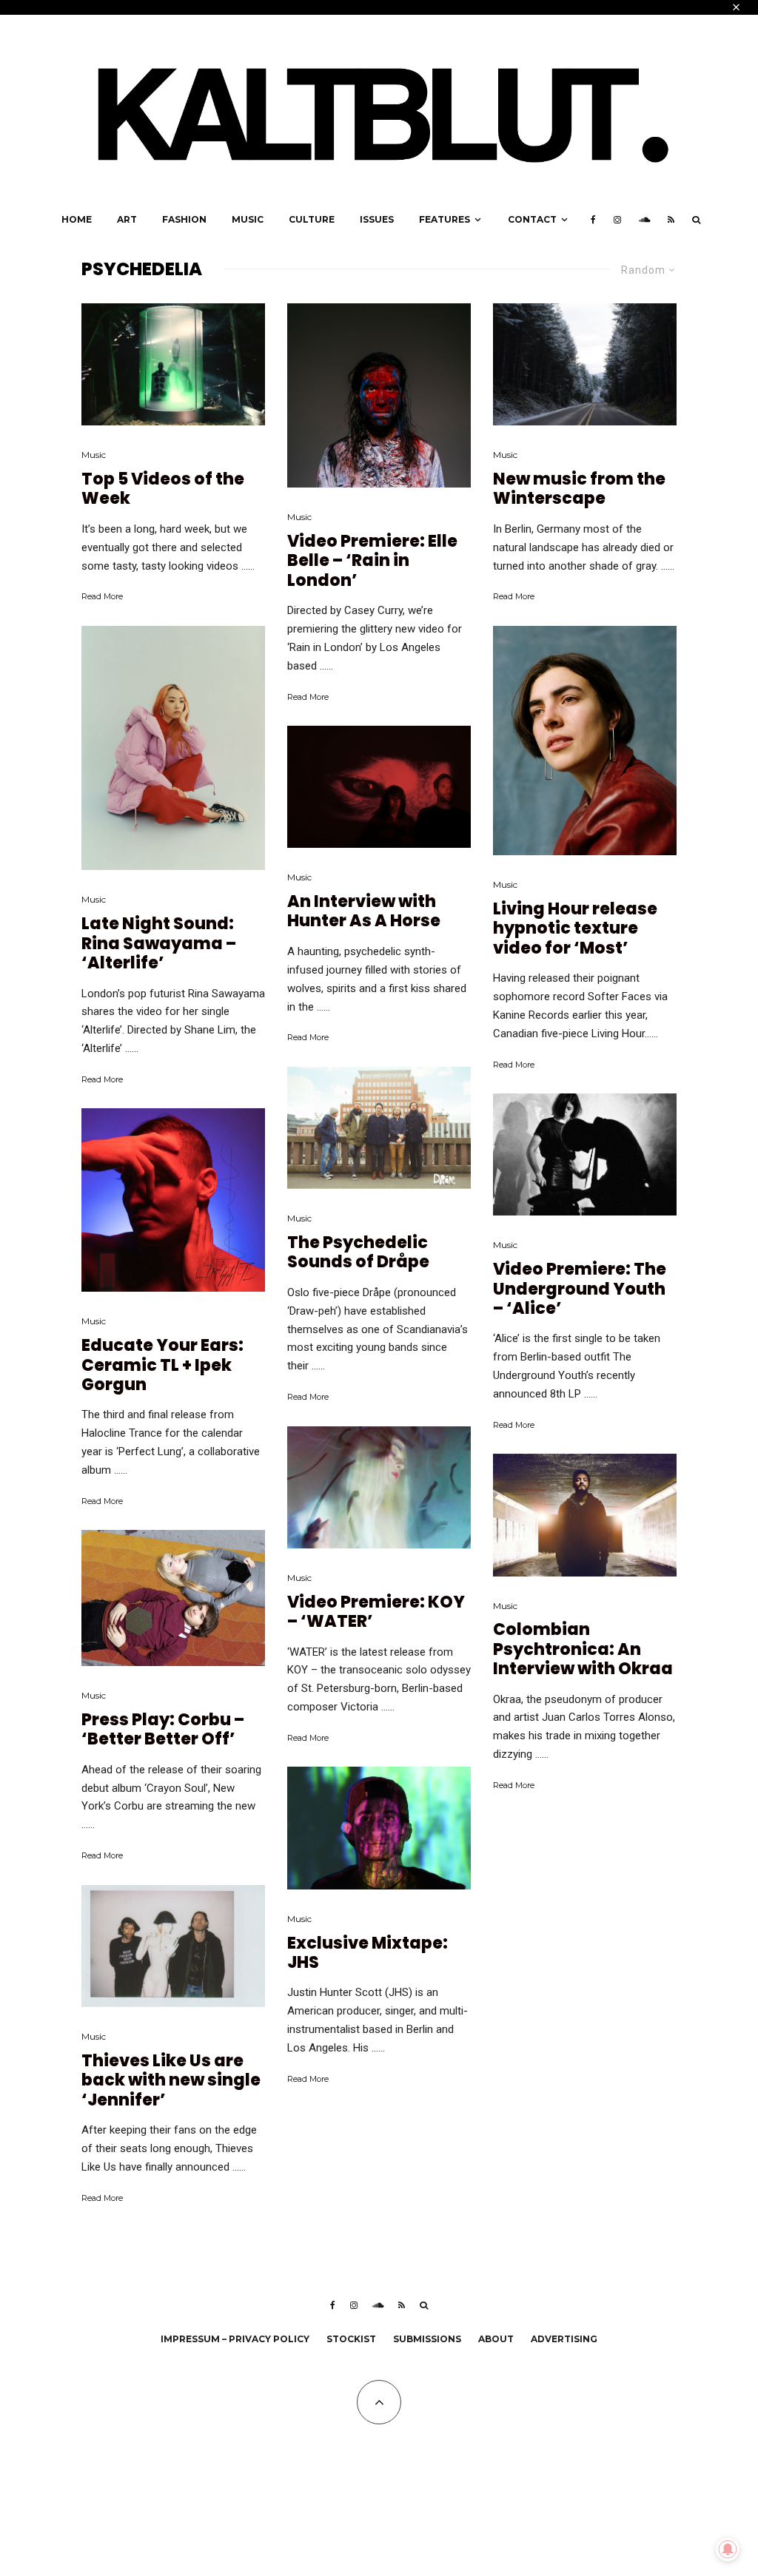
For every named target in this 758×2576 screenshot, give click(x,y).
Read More (102, 596)
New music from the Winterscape (579, 489)
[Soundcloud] (644, 220)
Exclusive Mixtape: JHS (368, 1953)
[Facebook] (593, 220)
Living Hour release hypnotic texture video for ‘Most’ (575, 929)
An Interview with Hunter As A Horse (364, 912)
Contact (532, 219)
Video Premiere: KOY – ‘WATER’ (376, 1612)
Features (445, 219)
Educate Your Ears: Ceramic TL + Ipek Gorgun (162, 1365)
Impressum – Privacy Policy (235, 2339)
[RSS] (671, 220)
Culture (312, 219)
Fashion (184, 219)
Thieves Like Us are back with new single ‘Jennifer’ (171, 2081)
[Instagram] (617, 220)
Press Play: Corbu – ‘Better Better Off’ (163, 1730)
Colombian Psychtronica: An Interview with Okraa (583, 1649)
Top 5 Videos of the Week (163, 489)
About (496, 2339)
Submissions (427, 2339)
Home (77, 219)
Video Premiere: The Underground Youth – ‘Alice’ (580, 1289)
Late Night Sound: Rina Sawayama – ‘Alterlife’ (159, 944)
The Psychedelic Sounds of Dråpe (358, 1253)
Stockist (351, 2339)
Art (127, 219)
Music (248, 219)
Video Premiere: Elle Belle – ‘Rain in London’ (372, 561)
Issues (377, 219)
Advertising (564, 2339)
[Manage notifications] (728, 2549)
